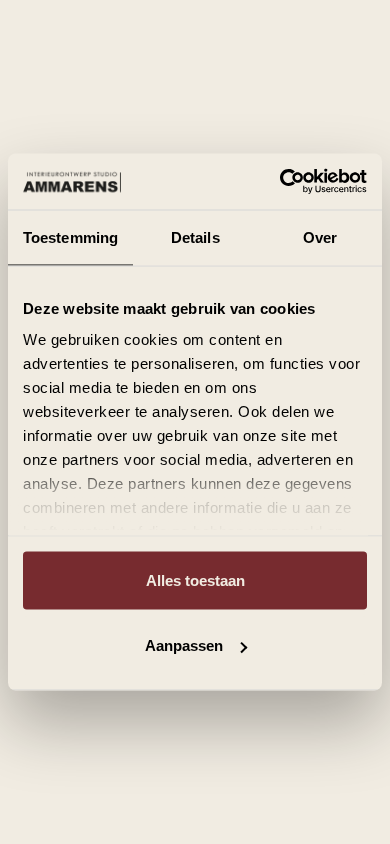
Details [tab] (195, 236)
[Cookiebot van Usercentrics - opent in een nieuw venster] (280, 182)
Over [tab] (320, 236)
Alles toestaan (195, 579)
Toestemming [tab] (70, 236)
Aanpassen (184, 645)
